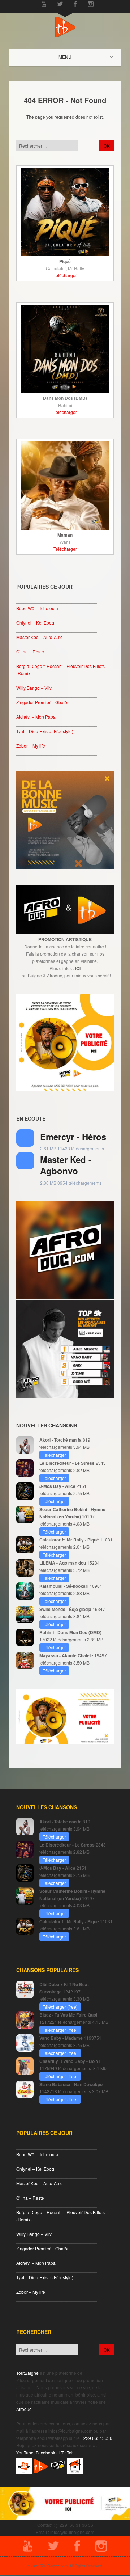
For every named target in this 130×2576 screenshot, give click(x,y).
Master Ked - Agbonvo (66, 1165)
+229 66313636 (97, 2438)
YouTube (25, 2452)
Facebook (45, 2452)
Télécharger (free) (60, 2007)
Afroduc (24, 2409)
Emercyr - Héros (73, 1137)
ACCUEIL (71, 57)
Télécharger (65, 275)
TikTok (67, 2452)
